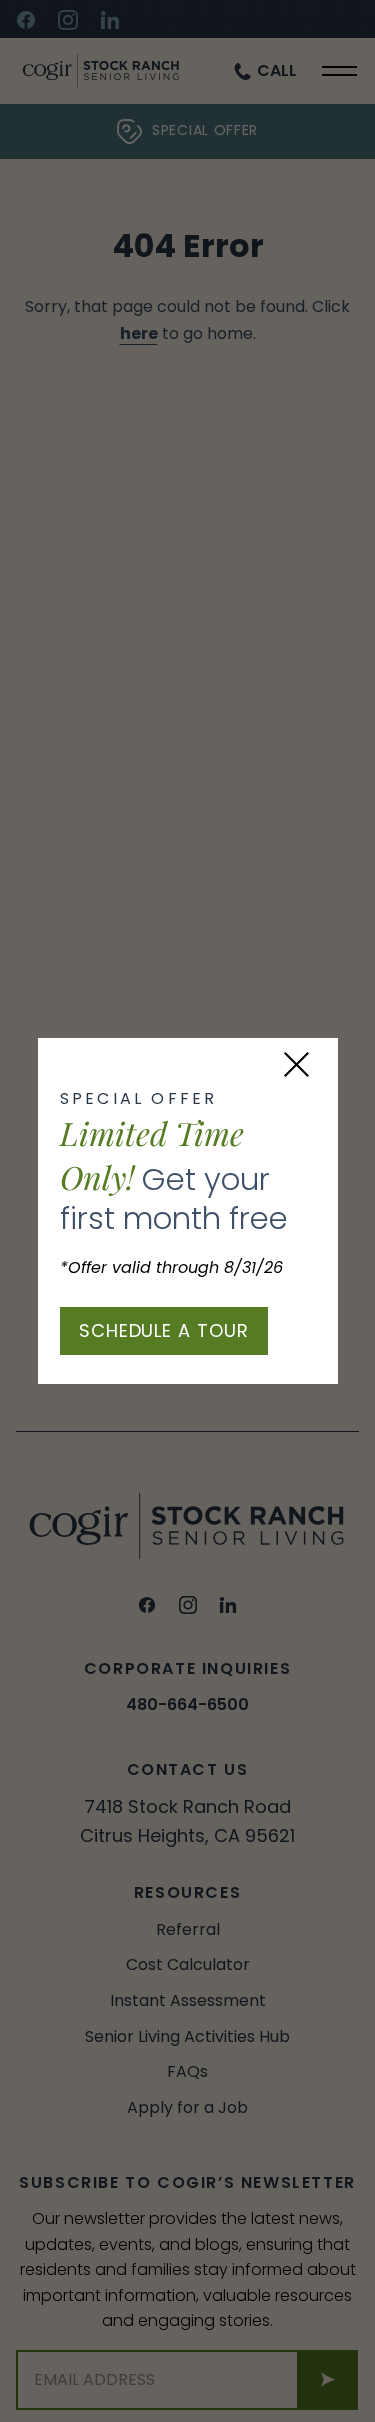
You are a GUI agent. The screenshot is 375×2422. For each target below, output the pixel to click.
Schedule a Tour (164, 1330)
